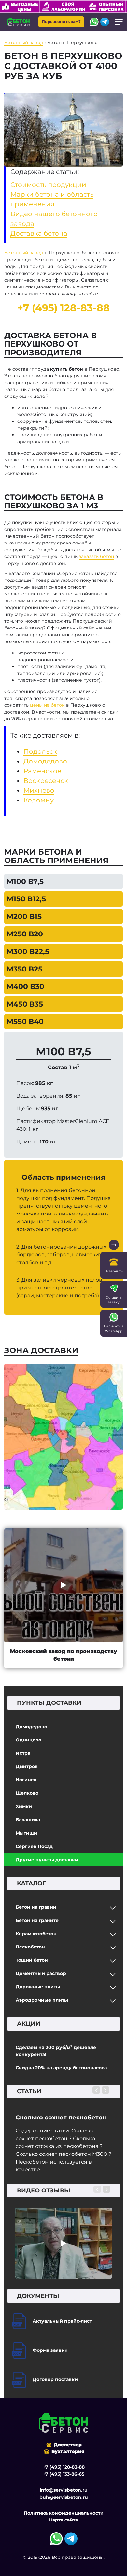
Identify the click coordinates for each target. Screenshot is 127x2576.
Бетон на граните (37, 1920)
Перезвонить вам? (61, 22)
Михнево (39, 790)
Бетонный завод (24, 253)
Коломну (39, 800)
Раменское (42, 771)
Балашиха (28, 1820)
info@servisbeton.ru (64, 2490)
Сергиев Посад (34, 1846)
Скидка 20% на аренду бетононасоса (61, 2068)
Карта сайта (63, 2520)
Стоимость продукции (48, 185)
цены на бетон (47, 705)
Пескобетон (30, 1947)
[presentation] (96, 2090)
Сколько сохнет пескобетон (61, 2118)
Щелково (27, 1793)
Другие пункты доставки (47, 1860)
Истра (23, 1753)
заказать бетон (96, 556)
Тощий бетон (32, 1960)
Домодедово (31, 1727)
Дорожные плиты (38, 1987)
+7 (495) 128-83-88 (63, 308)
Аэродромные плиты (42, 2000)
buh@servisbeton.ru (64, 2497)
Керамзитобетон (36, 1934)
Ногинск (26, 1780)
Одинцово (28, 1740)
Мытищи (26, 1833)
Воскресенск (46, 781)
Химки (24, 1806)
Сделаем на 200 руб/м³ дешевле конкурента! (56, 2051)
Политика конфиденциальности (64, 2513)
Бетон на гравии (36, 1907)
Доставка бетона (39, 233)
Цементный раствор (41, 1973)
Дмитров (27, 1766)
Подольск (40, 751)
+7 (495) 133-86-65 (63, 2474)
